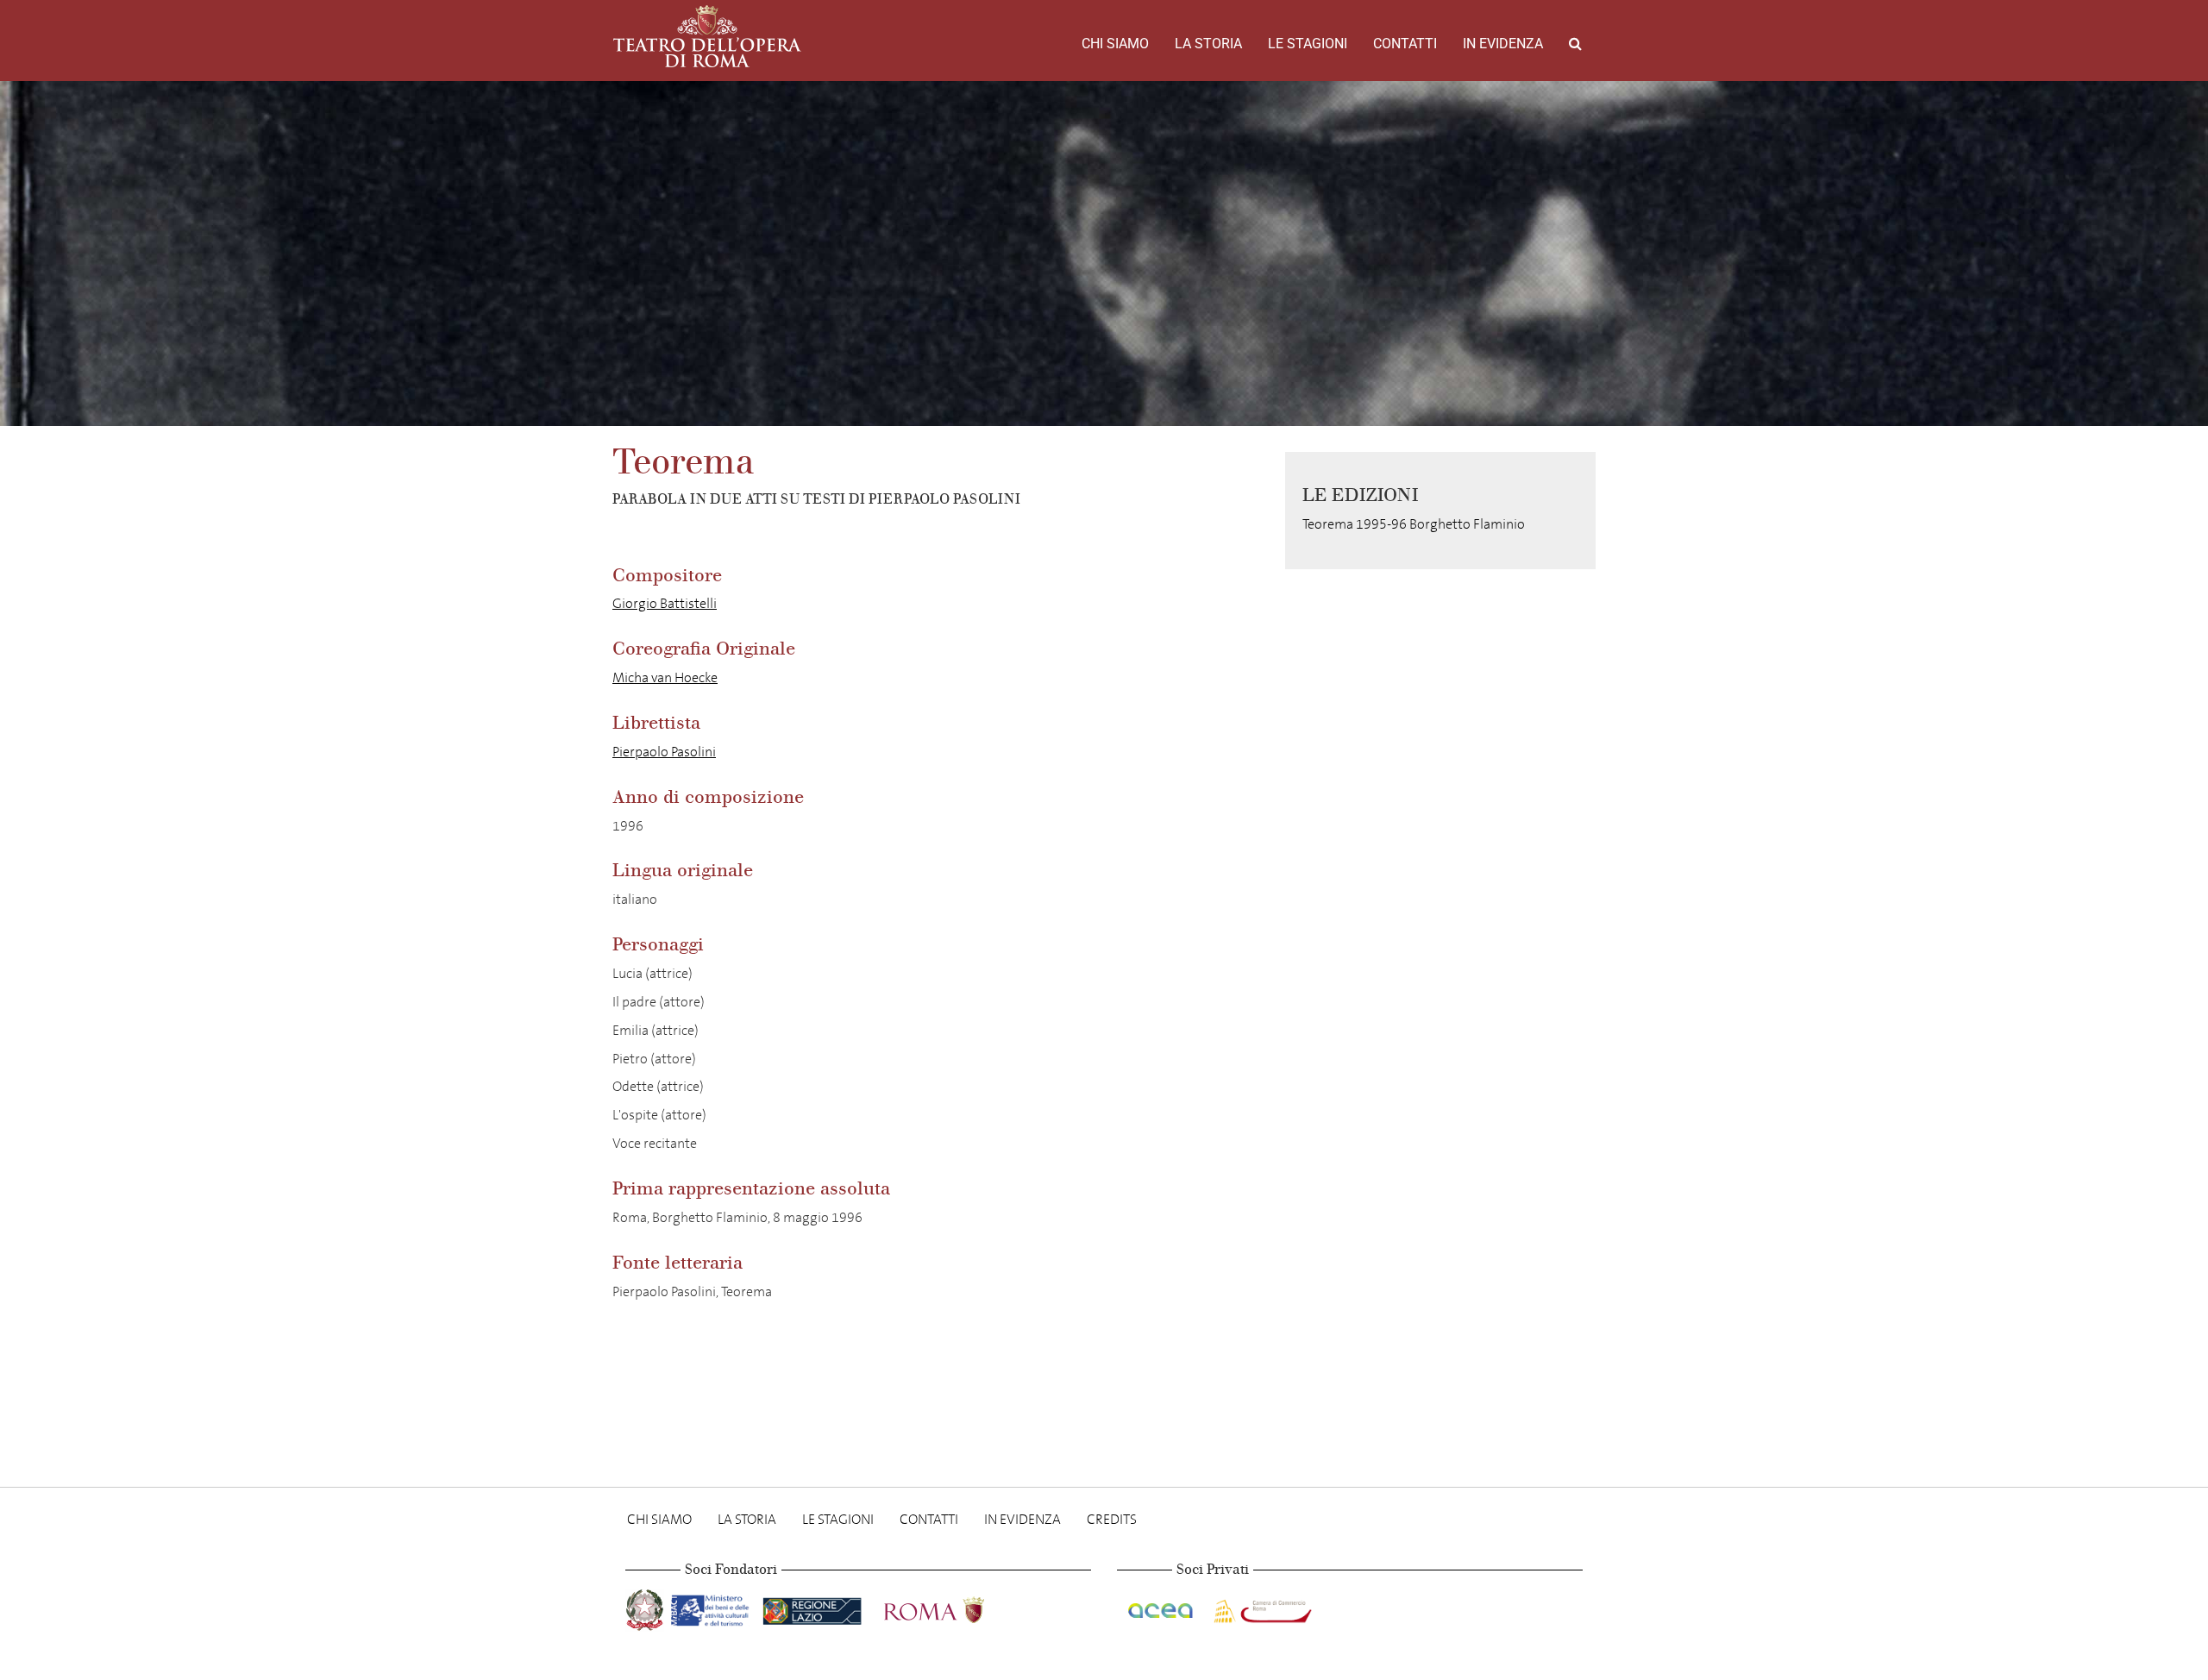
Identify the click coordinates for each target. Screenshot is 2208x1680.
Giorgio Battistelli (665, 603)
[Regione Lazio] (814, 1607)
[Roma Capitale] (957, 1607)
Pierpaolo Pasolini (664, 752)
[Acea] (1162, 1607)
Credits (1112, 1519)
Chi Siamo (1115, 44)
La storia (1208, 44)
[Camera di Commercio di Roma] (1261, 1607)
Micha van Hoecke (665, 677)
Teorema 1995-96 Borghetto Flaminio (1414, 524)
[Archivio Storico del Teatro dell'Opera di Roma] (707, 36)
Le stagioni (1308, 44)
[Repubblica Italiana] (646, 1607)
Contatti (1405, 44)
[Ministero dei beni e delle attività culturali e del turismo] (713, 1607)
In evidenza (1503, 44)
